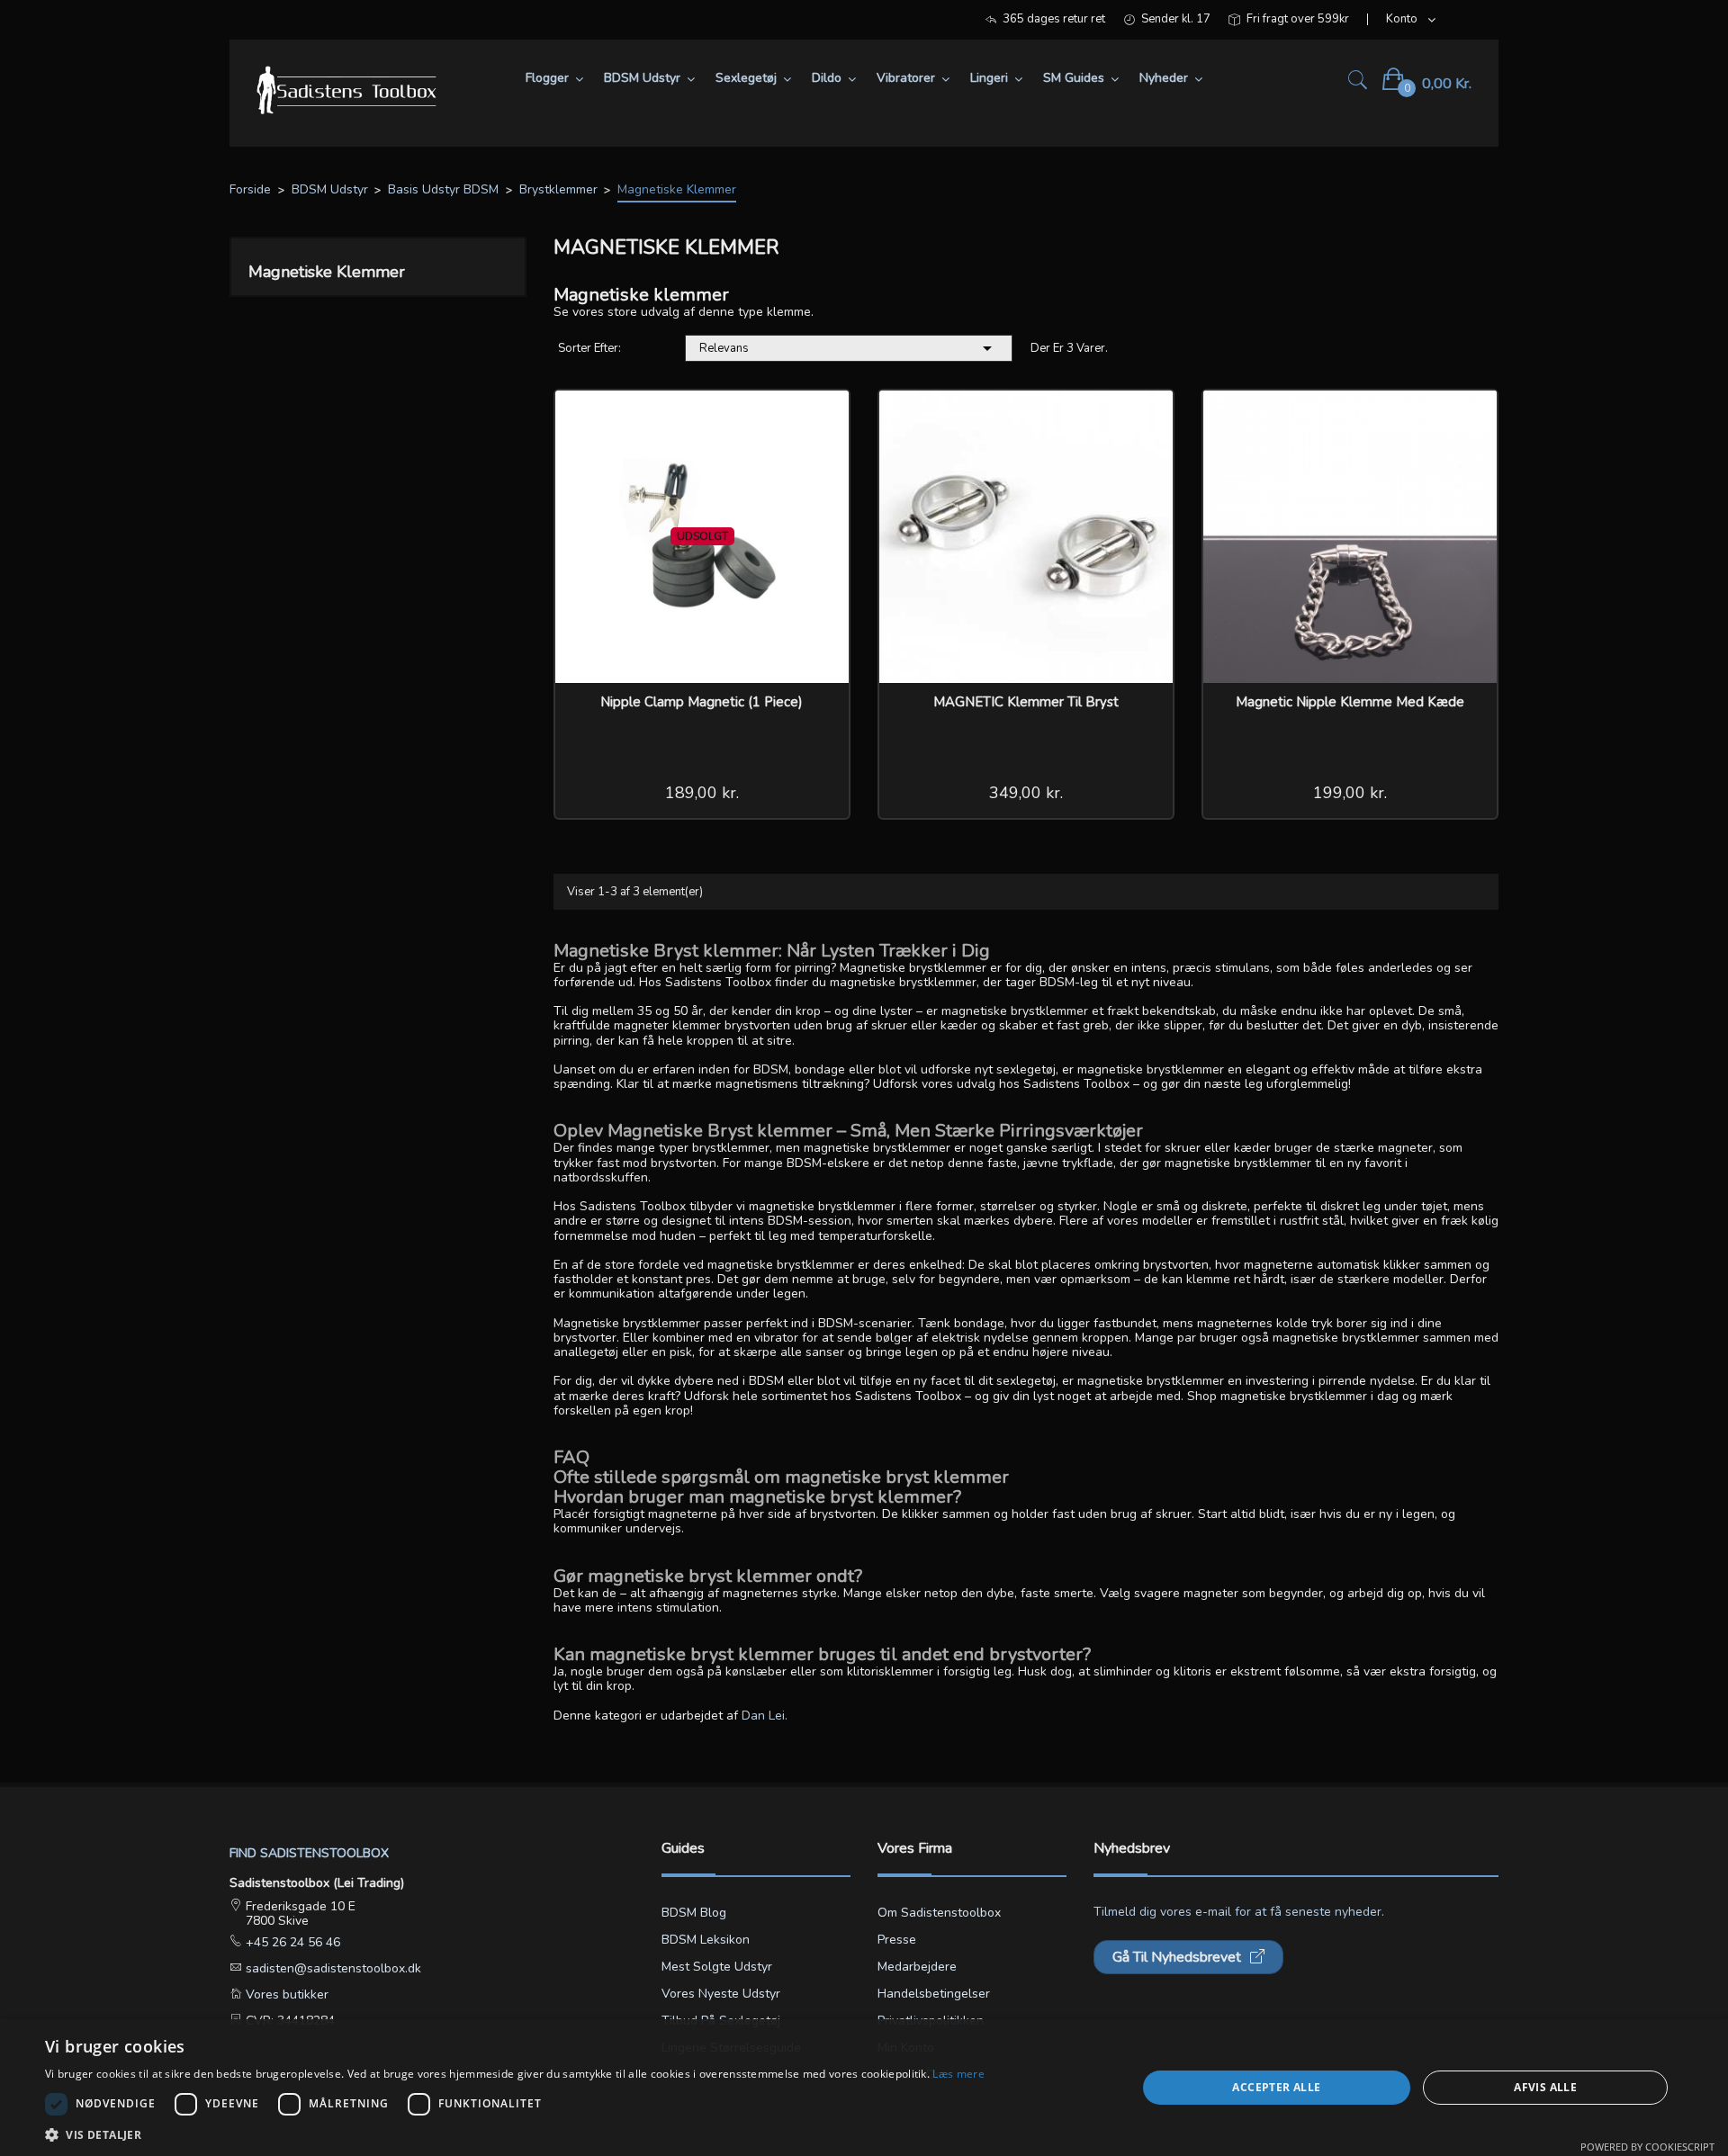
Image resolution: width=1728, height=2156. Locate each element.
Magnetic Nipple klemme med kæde (1350, 702)
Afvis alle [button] (1545, 2087)
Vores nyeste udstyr (721, 1994)
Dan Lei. (765, 1716)
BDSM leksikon (706, 1940)
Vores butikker (285, 1994)
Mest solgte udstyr (717, 1967)
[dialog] (864, 2088)
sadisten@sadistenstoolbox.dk (332, 1968)
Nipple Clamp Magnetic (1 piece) (702, 702)
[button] (515, 2134)
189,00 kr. (702, 793)
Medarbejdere (917, 1967)
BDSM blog (694, 1913)
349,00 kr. (1026, 793)
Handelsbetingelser (934, 1994)
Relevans (849, 348)
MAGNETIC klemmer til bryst (1026, 702)
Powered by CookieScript (1647, 2147)
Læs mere (958, 2074)
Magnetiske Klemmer (327, 272)
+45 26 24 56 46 (291, 1942)
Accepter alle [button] (1276, 2087)
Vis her (823, 416)
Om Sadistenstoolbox (939, 1913)
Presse (897, 1940)
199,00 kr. (1350, 793)
